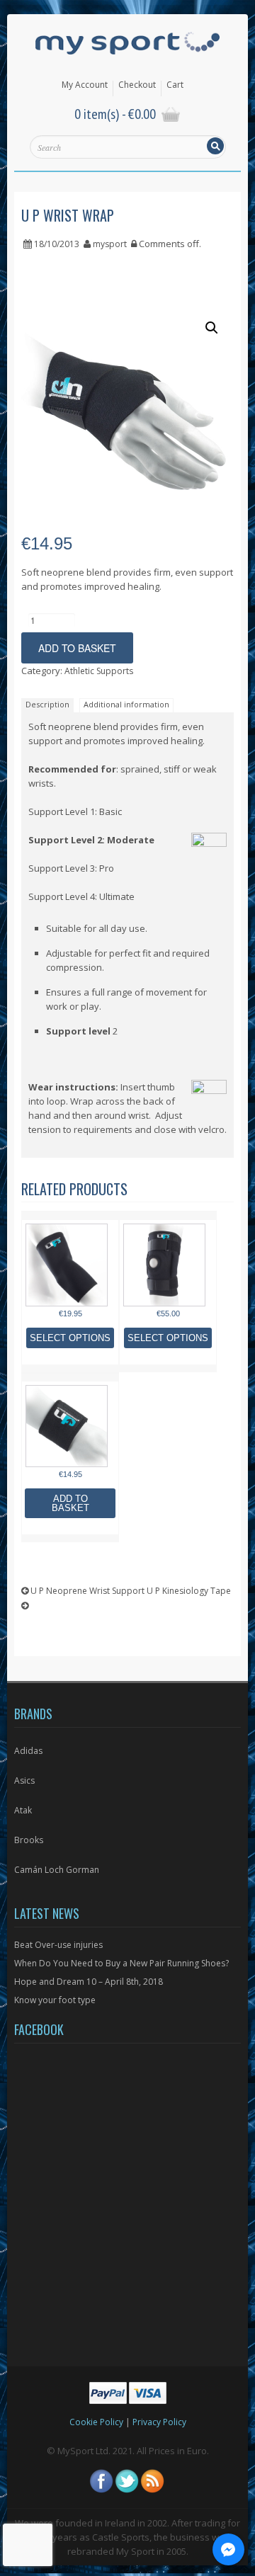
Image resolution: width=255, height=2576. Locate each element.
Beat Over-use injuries (58, 1945)
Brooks (29, 1840)
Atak (23, 1810)
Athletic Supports (99, 671)
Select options (70, 1338)
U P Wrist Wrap (68, 215)
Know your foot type (55, 2000)
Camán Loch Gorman (57, 1870)
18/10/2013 (57, 244)
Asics (24, 1780)
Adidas (28, 1751)
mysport (110, 244)
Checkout (137, 85)
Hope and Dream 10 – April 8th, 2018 (89, 1982)
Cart (175, 85)
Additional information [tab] (126, 704)
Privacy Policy (159, 2422)
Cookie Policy (96, 2422)
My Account (85, 85)
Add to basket (77, 648)
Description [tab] (47, 704)
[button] (212, 328)
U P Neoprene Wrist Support (86, 1591)
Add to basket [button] (70, 1503)
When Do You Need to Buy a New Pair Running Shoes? (121, 1963)
